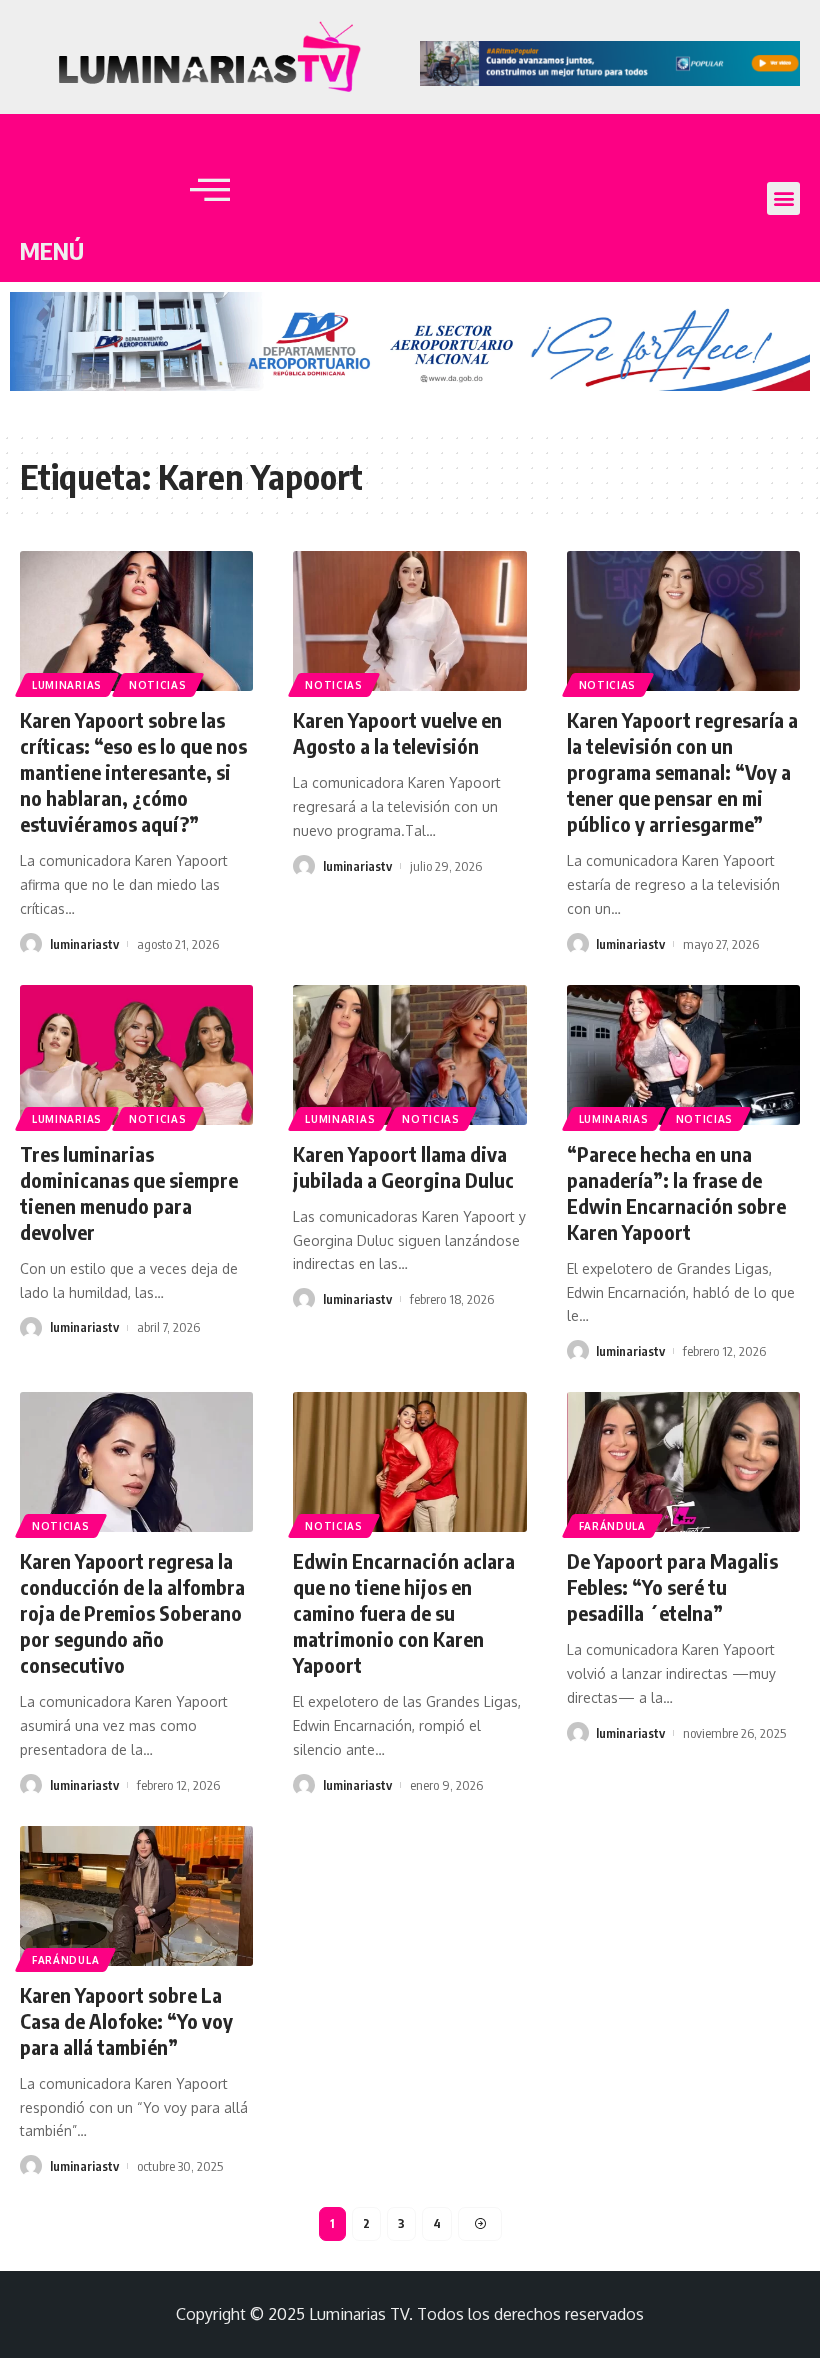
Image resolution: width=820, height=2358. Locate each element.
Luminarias (67, 685)
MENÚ (52, 250)
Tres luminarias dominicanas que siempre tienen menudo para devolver (129, 1192)
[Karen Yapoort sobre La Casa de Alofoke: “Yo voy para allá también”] (136, 1896)
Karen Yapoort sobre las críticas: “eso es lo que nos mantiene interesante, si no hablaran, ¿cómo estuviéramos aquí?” (133, 771)
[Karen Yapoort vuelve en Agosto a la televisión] (409, 621)
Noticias (158, 685)
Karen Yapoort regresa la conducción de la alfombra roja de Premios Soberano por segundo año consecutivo (132, 1612)
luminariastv (84, 944)
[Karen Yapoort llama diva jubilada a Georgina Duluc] (409, 1055)
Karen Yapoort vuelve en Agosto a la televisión (397, 732)
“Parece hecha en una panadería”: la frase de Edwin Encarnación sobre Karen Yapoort (676, 1192)
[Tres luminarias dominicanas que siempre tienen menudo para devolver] (136, 1055)
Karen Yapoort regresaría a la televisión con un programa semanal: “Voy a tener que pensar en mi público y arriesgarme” (682, 771)
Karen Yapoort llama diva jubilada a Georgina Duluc (403, 1166)
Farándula (612, 1526)
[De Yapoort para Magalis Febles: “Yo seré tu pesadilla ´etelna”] (683, 1462)
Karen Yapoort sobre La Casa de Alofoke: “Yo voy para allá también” (126, 2020)
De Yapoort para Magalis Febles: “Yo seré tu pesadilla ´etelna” (672, 1586)
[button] (783, 198)
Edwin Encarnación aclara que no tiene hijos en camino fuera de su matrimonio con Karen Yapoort (404, 1612)
